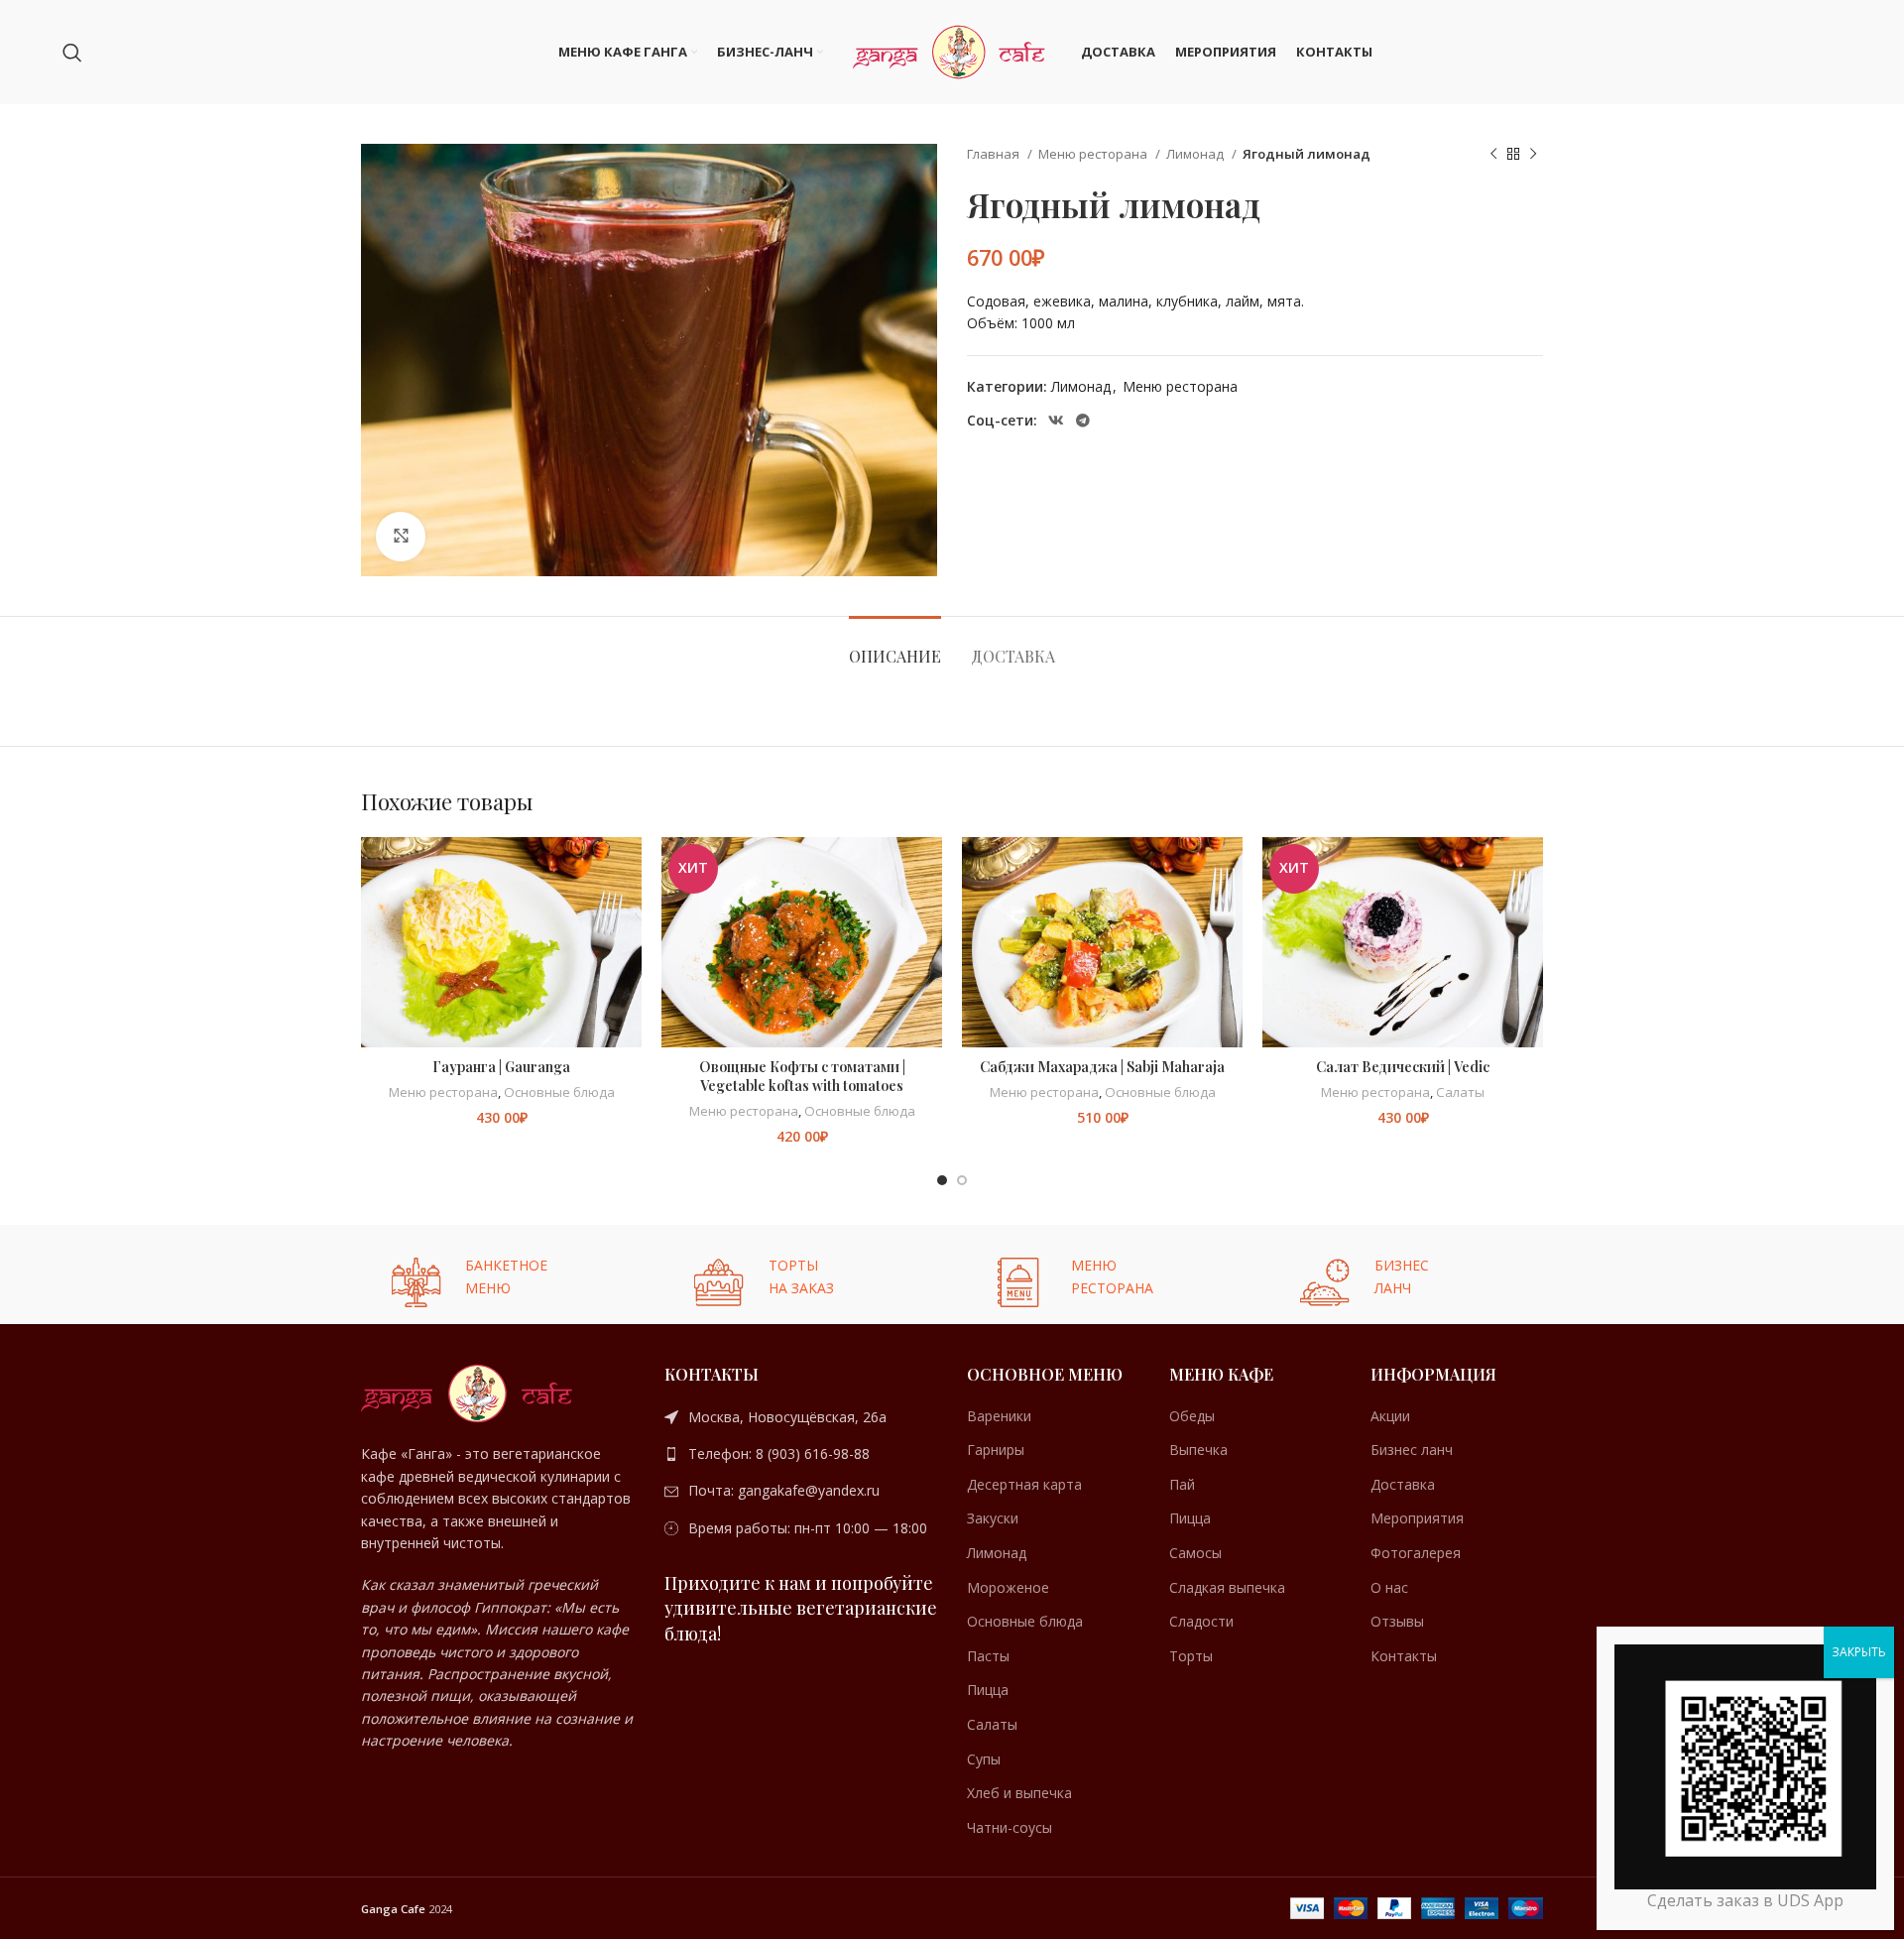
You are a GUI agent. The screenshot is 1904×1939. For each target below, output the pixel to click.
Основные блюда (559, 1092)
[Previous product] (1493, 155)
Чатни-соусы (1010, 1827)
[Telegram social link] (1083, 421)
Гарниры (996, 1450)
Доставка (1403, 1484)
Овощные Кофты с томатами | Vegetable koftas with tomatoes (802, 1077)
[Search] (72, 53)
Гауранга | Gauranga (501, 1067)
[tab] (895, 646)
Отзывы (1397, 1621)
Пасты (988, 1656)
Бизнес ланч (1412, 1450)
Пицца (988, 1690)
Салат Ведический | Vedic (1403, 1067)
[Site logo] (952, 50)
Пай (1182, 1484)
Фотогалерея (1416, 1553)
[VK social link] (1056, 421)
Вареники (999, 1416)
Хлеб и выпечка (1019, 1793)
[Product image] (1102, 943)
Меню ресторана (1094, 154)
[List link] (801, 1417)
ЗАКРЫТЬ (1859, 1652)
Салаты (1460, 1092)
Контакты (1404, 1656)
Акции (1390, 1416)
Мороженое (1008, 1587)
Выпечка (1198, 1450)
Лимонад (1196, 154)
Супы (984, 1759)
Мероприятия (1417, 1518)
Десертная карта (1024, 1484)
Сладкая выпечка (1227, 1587)
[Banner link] (498, 1274)
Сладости (1201, 1621)
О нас (1389, 1587)
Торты (1191, 1656)
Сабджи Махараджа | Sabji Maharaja (1102, 1067)
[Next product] (1533, 155)
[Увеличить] (401, 537)
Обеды (1192, 1416)
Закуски (993, 1518)
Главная (995, 154)
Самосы (1195, 1553)
